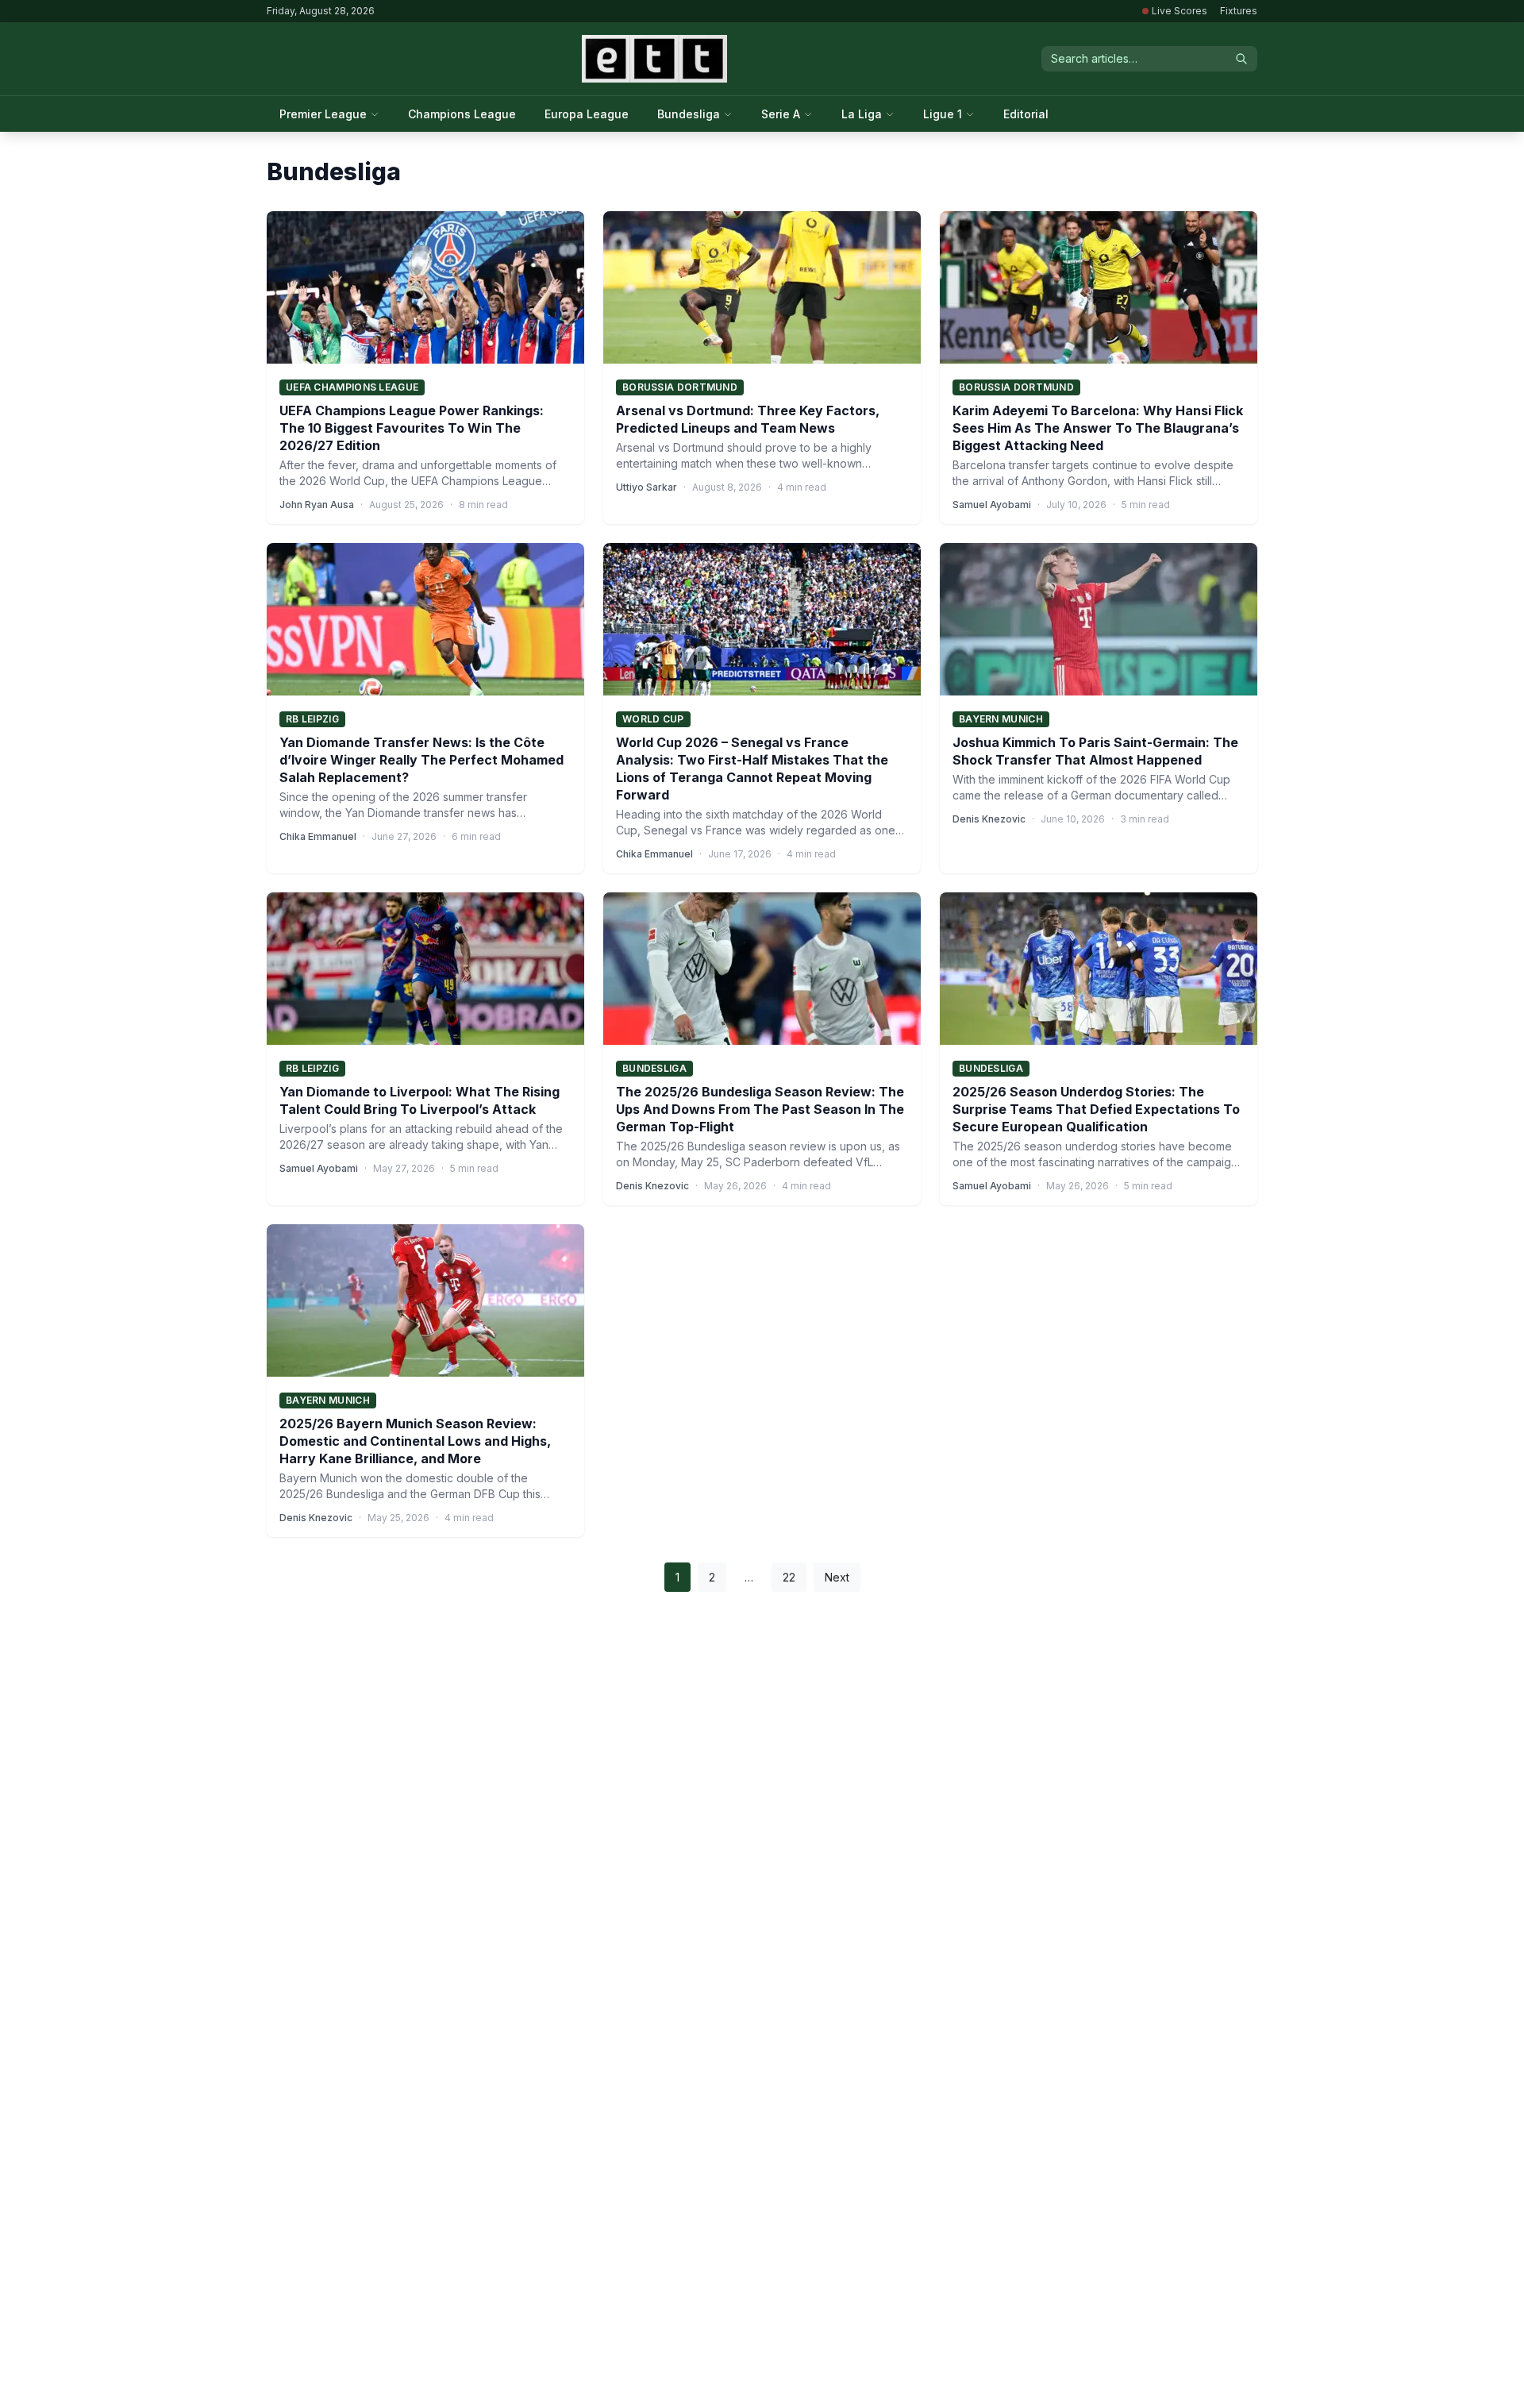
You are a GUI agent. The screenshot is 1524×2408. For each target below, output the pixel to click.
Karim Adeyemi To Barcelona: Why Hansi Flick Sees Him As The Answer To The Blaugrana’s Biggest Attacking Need (1098, 428)
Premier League (323, 114)
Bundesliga (689, 114)
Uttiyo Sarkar (647, 487)
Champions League (462, 114)
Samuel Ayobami (992, 505)
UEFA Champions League (352, 387)
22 (789, 1577)
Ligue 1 (943, 114)
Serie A (781, 114)
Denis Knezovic (989, 819)
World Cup (653, 719)
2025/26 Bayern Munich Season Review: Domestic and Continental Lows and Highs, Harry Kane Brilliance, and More (415, 1441)
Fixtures (1239, 11)
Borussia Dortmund (680, 387)
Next (837, 1577)
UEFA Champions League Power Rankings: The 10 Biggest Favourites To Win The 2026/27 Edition (412, 428)
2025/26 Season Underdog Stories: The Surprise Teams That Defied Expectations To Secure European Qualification (1096, 1109)
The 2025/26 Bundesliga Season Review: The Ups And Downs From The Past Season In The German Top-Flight (760, 1109)
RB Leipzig (312, 719)
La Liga (862, 114)
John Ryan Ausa (317, 505)
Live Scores (1180, 11)
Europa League (587, 114)
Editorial (1026, 114)
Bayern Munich (1001, 719)
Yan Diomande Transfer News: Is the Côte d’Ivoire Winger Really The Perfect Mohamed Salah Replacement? (421, 760)
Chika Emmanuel (318, 836)
